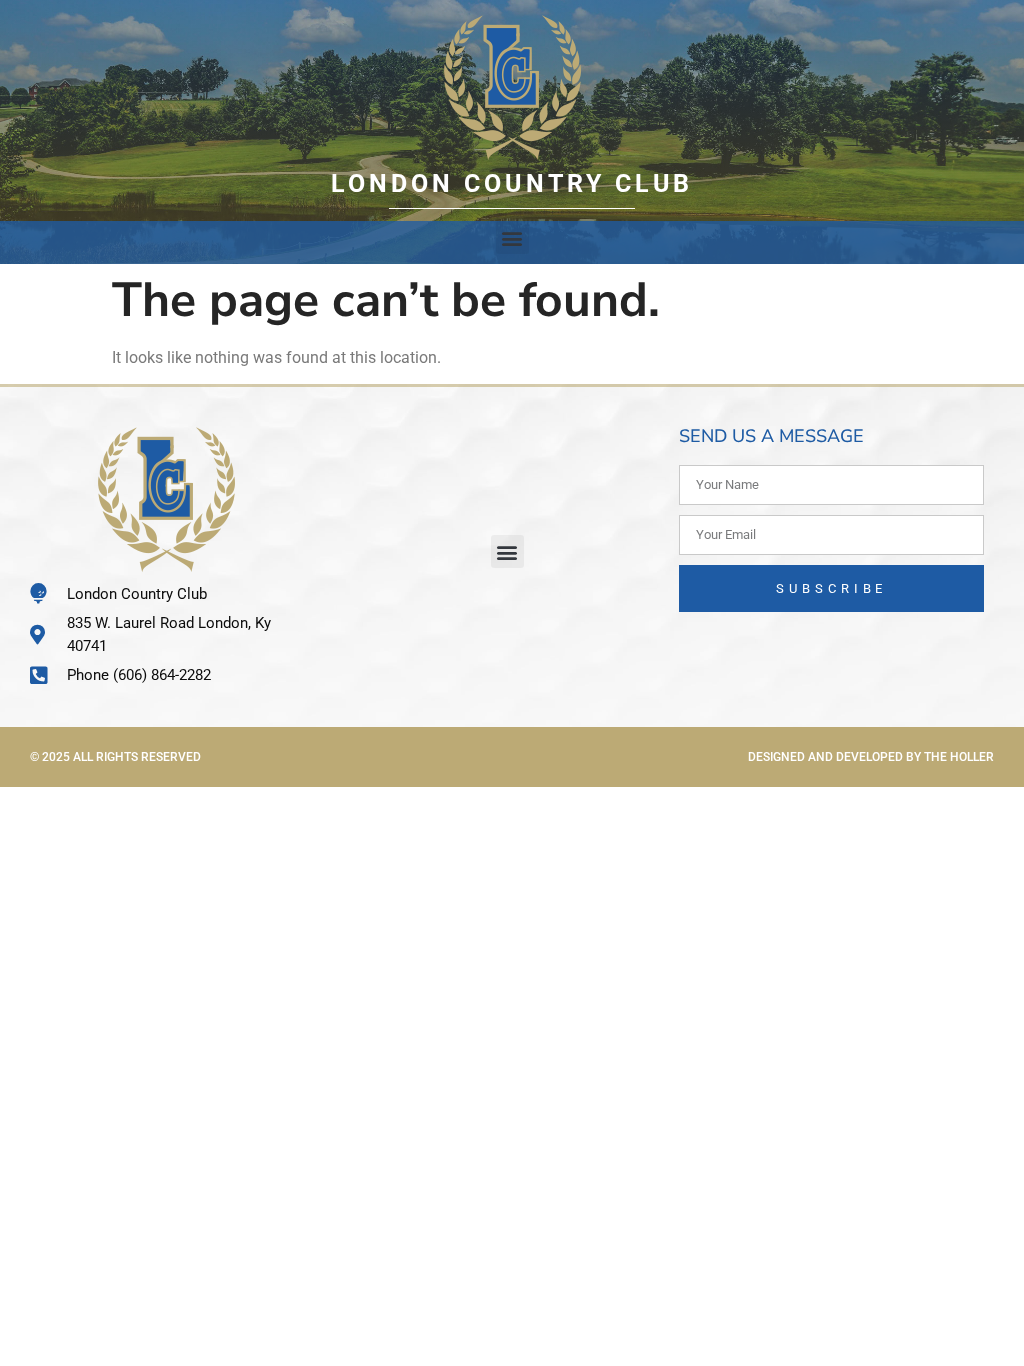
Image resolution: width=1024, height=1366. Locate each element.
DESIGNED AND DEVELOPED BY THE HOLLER (871, 757)
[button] (512, 237)
